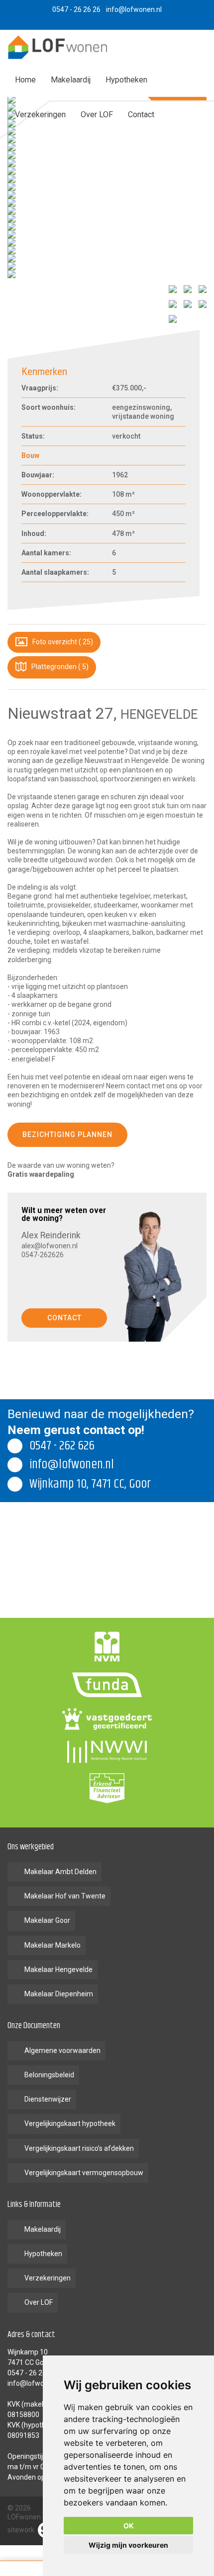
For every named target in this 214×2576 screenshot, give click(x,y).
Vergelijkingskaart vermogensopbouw (84, 2173)
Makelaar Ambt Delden (60, 1872)
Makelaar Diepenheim (59, 1994)
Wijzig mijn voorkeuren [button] (128, 2545)
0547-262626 (43, 1255)
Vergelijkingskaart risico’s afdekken (79, 2148)
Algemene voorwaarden (62, 2050)
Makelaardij (71, 80)
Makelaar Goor (47, 1920)
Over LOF (97, 114)
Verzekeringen (40, 114)
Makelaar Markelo (53, 1945)
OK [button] (129, 2526)
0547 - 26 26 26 (32, 2373)
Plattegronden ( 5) (59, 667)
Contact (141, 114)
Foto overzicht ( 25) (62, 642)
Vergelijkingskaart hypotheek (70, 2123)
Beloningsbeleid (49, 2075)
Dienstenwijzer (48, 2099)
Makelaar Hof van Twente (65, 1896)
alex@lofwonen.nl (50, 1246)
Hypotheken (126, 80)
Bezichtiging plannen (67, 1135)
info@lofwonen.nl (35, 2383)
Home (25, 80)
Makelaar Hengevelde (58, 1970)
